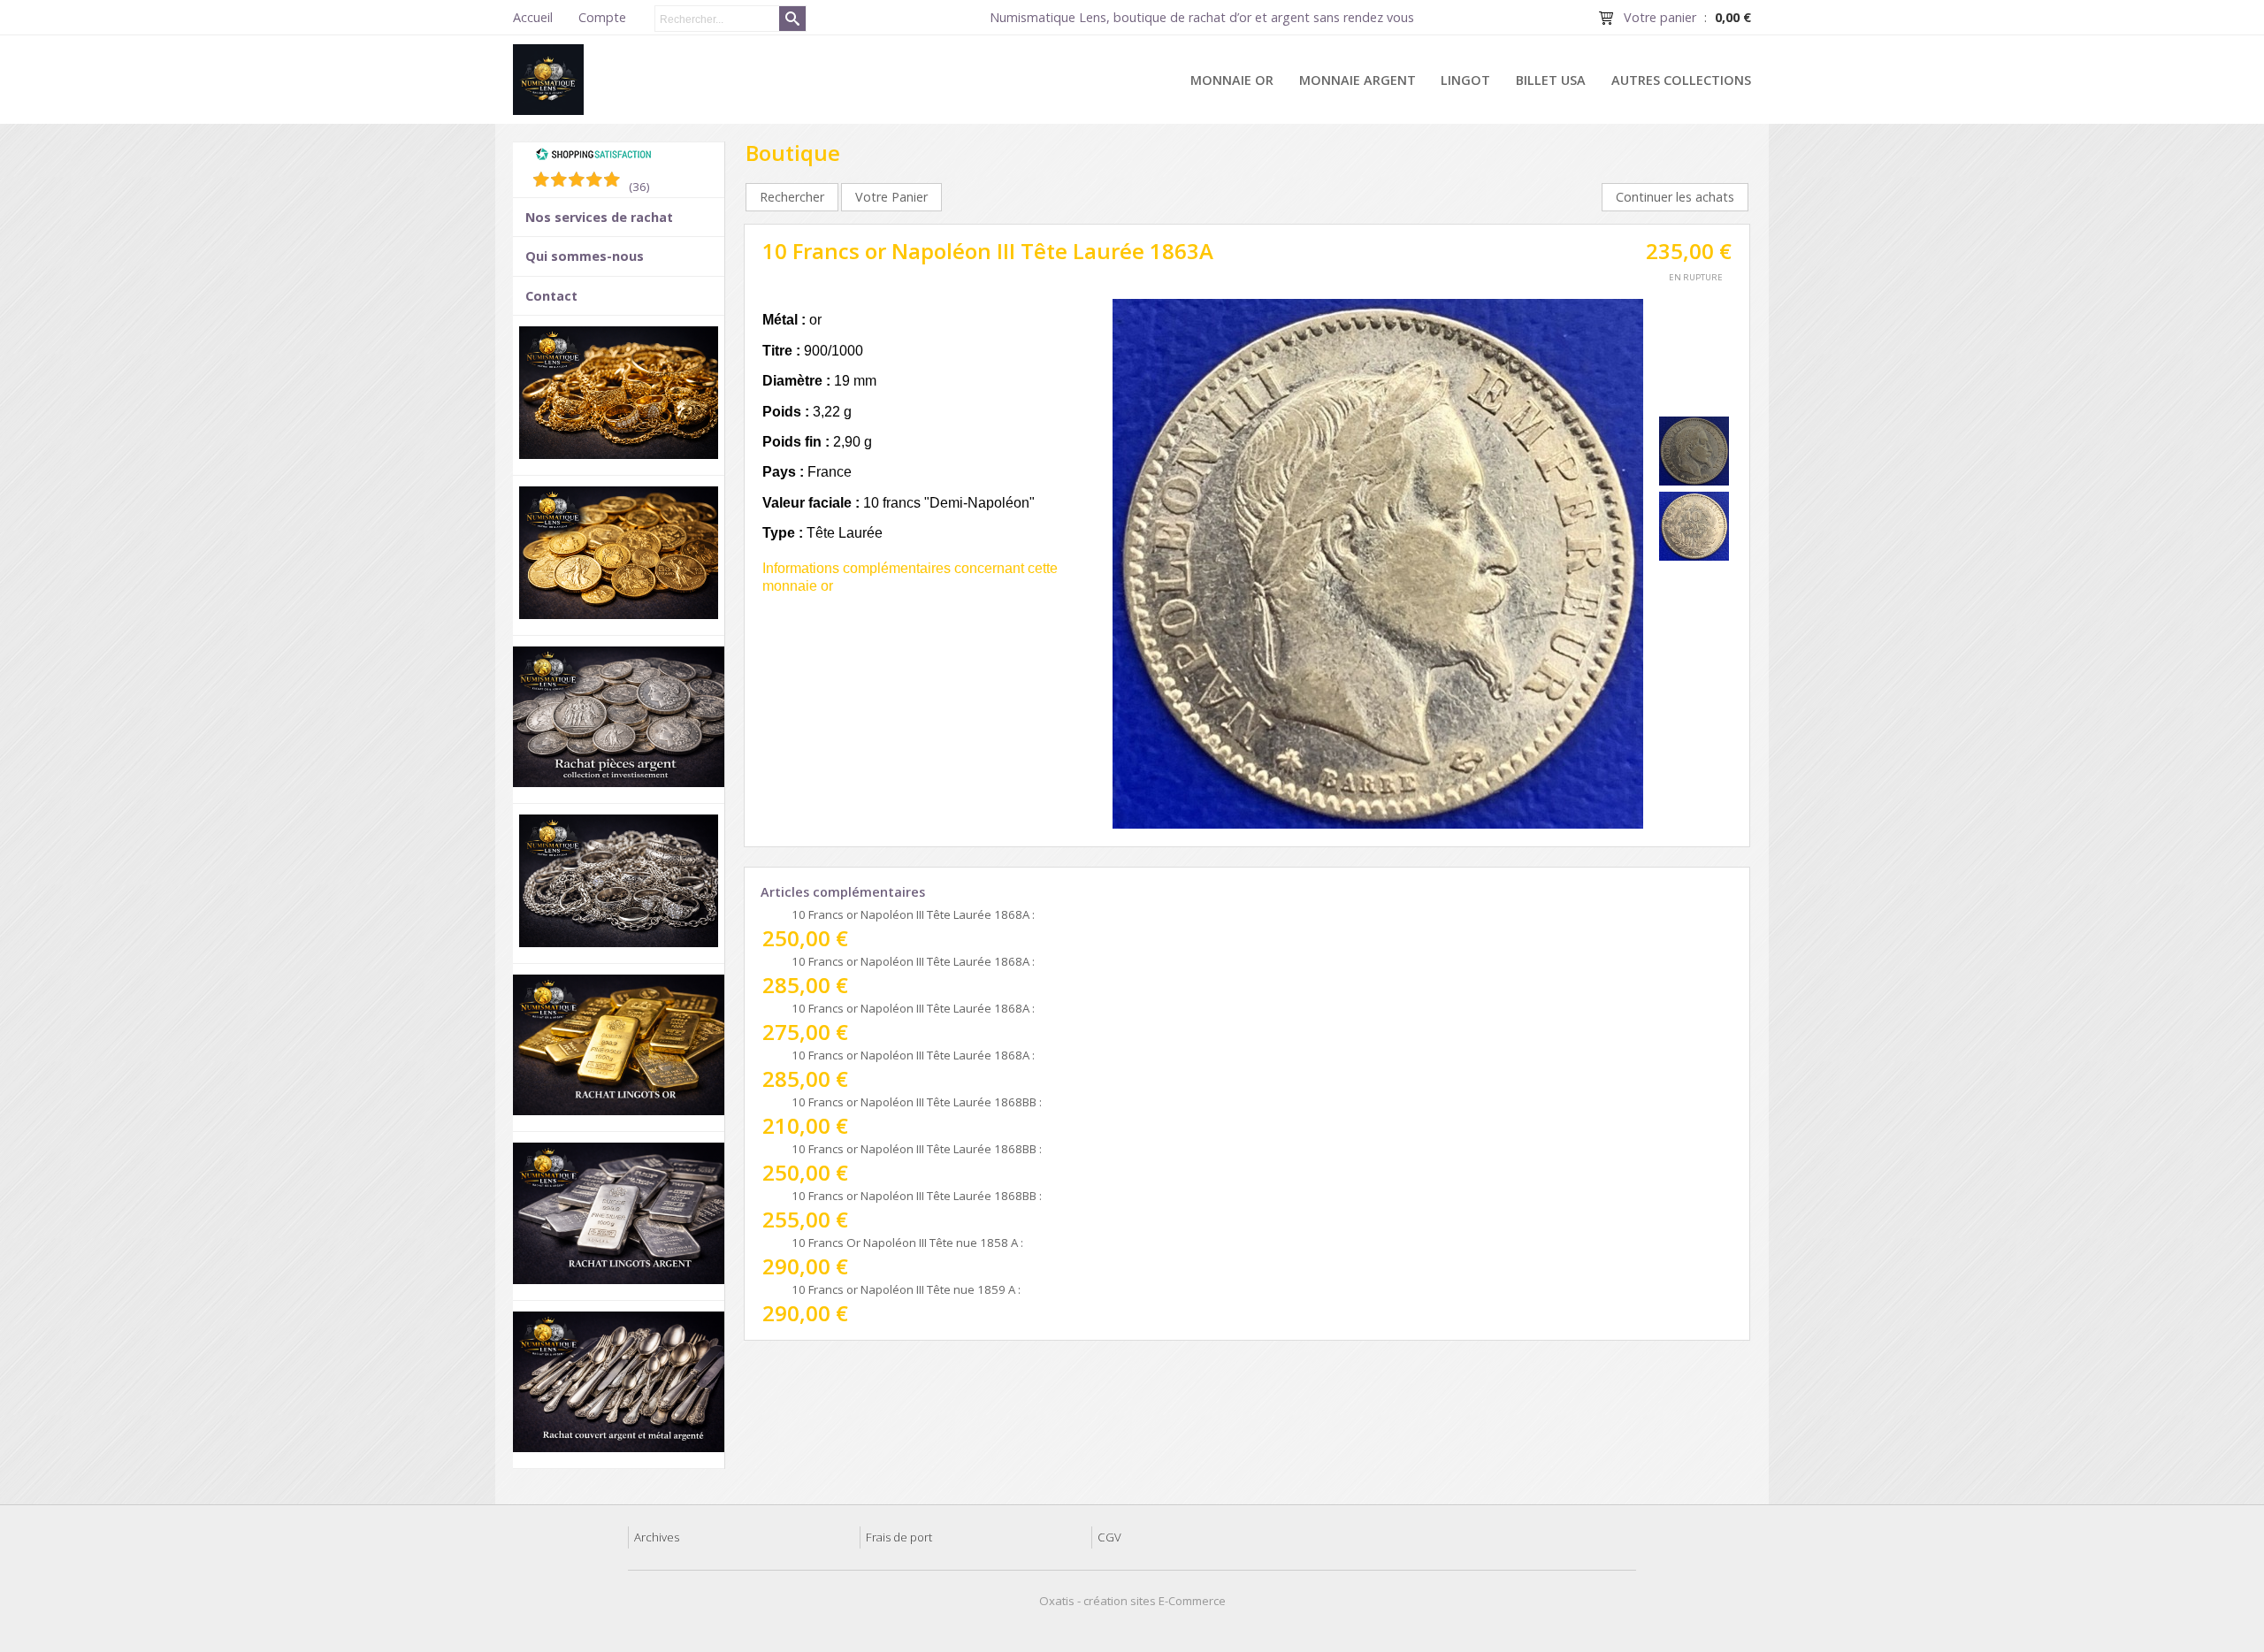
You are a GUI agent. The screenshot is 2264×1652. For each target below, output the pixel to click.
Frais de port (899, 1537)
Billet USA (1551, 80)
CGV (1109, 1537)
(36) (639, 187)
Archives (657, 1537)
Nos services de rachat (599, 217)
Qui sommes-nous (585, 256)
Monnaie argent (1358, 80)
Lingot (1465, 80)
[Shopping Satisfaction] (593, 157)
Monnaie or (1232, 80)
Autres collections (1681, 80)
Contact (551, 296)
